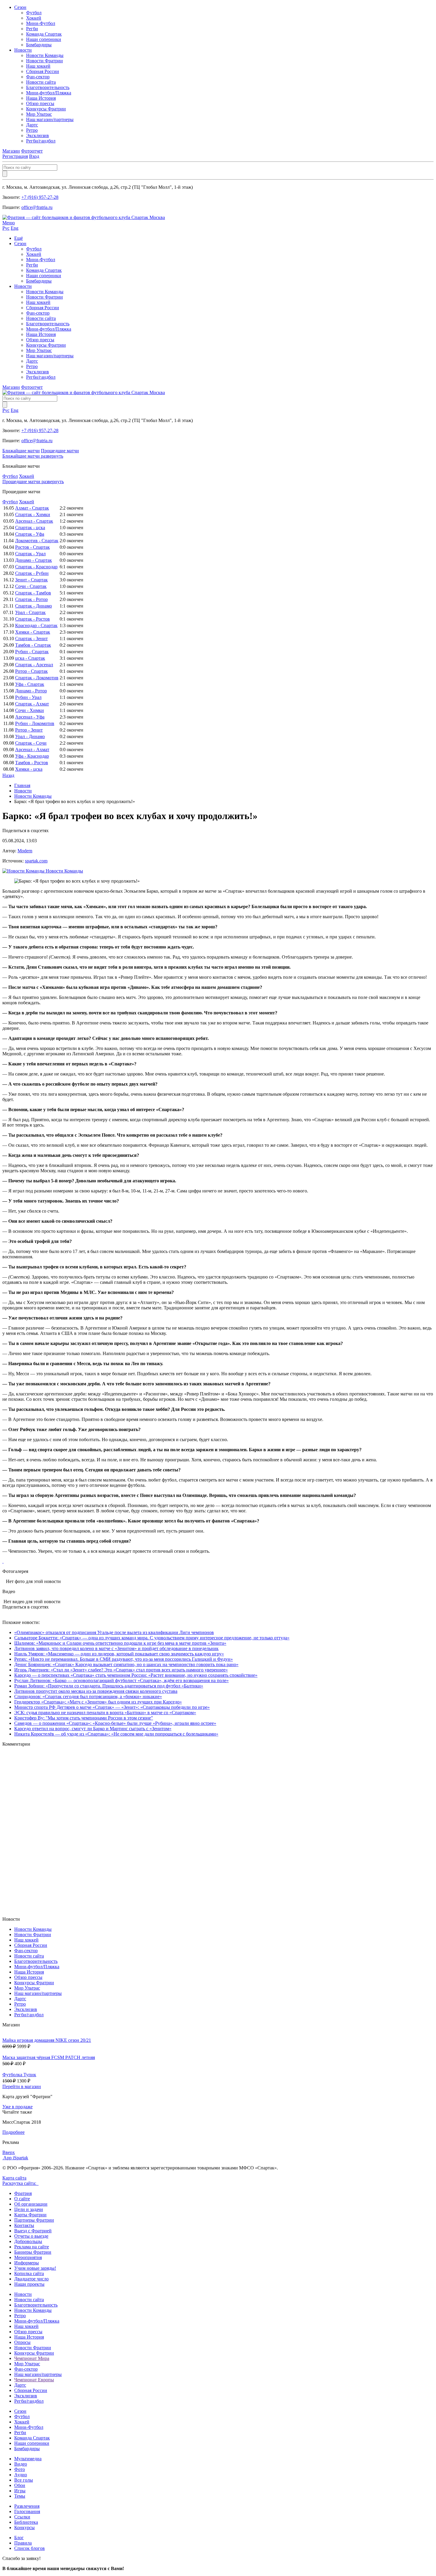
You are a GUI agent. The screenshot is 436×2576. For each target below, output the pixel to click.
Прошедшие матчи (60, 451)
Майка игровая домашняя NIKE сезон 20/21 (47, 2040)
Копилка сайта (29, 2273)
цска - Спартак (30, 658)
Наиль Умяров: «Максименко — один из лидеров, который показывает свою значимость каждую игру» (119, 1654)
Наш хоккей (38, 66)
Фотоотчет (32, 151)
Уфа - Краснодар (32, 756)
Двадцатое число (31, 2279)
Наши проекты (29, 2284)
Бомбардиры (39, 45)
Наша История (41, 98)
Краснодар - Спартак (36, 625)
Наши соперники (44, 39)
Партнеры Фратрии (34, 2220)
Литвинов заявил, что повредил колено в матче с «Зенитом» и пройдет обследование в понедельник (116, 1648)
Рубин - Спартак (32, 652)
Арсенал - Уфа (30, 717)
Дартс (32, 125)
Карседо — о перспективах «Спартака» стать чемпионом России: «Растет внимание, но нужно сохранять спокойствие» (136, 1675)
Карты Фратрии (30, 2215)
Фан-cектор (38, 77)
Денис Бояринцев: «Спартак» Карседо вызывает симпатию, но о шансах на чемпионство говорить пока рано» (126, 1664)
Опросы (22, 2342)
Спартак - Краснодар (36, 567)
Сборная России (43, 71)
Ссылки (22, 2517)
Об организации (31, 2204)
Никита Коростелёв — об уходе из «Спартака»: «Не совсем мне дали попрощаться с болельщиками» (116, 1734)
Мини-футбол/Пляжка (49, 93)
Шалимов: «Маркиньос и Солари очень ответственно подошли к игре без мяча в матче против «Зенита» (120, 1643)
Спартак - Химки (33, 514)
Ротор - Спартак (31, 671)
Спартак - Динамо (34, 606)
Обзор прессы (40, 103)
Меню (9, 223)
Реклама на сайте (32, 2247)
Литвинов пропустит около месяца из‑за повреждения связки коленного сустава (96, 1691)
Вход (34, 156)
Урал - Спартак (30, 612)
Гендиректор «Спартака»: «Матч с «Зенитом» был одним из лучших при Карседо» (98, 1702)
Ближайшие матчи (21, 451)
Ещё (19, 238)
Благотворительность (48, 87)
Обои (20, 2485)
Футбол (34, 13)
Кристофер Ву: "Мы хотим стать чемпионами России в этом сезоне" (84, 1718)
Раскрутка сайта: (20, 2183)
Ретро (32, 130)
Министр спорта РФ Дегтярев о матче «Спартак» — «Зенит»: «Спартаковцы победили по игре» (112, 1707)
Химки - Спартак (33, 632)
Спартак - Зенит (31, 639)
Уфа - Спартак (30, 684)
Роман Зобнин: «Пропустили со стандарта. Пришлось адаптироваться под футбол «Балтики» (109, 1686)
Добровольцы (28, 2241)
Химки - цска (29, 769)
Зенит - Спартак (31, 580)
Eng (15, 228)
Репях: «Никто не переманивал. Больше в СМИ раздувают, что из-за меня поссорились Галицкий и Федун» (124, 1659)
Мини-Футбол (41, 23)
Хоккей (34, 18)
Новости (23, 50)
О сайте (22, 2199)
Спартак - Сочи (31, 743)
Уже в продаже (17, 2107)
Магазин (11, 151)
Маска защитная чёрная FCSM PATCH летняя (49, 2057)
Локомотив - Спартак (37, 541)
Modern (25, 851)
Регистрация (15, 156)
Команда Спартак (44, 34)
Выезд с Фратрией (33, 2231)
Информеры (27, 2263)
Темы (20, 2496)
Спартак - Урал (30, 554)
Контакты (24, 2225)
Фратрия (23, 2193)
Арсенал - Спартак (34, 521)
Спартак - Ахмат (32, 704)
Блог (19, 2538)
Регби (32, 29)
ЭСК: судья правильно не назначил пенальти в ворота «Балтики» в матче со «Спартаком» (105, 1713)
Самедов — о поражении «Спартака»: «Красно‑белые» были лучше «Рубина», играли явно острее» (115, 1723)
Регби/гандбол (41, 141)
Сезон (20, 7)
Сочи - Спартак (31, 586)
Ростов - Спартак (32, 547)
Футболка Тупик (19, 2075)
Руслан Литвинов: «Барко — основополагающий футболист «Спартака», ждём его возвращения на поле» (121, 1680)
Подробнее (13, 2132)
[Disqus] (218, 1831)
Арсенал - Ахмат (32, 750)
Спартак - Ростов (32, 619)
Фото (20, 2469)
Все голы (24, 2480)
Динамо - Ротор (31, 691)
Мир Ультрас (39, 114)
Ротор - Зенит (29, 730)
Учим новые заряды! (35, 2268)
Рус (6, 228)
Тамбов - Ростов (32, 763)
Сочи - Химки (30, 710)
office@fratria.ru (37, 207)
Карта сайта (14, 2178)
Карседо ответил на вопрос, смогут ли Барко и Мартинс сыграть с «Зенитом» (93, 1729)
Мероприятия (28, 2257)
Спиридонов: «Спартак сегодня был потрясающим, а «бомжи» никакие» (88, 1697)
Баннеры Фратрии (33, 2252)
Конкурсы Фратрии (46, 109)
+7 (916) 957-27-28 (40, 197)
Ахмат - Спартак (32, 508)
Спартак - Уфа (30, 534)
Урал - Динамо (30, 736)
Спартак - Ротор (31, 599)
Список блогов (30, 2548)
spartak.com (36, 861)
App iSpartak (16, 2158)
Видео (21, 2464)
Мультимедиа (28, 2459)
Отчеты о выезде (31, 2236)
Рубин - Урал (28, 697)
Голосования (27, 2511)
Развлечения (27, 2506)
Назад (8, 775)
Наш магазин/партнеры (50, 119)
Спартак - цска (30, 528)
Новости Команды (45, 55)
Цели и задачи (29, 2209)
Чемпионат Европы (34, 2380)
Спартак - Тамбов (33, 593)
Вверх (9, 2152)
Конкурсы (24, 2527)
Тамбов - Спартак (33, 645)
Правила (23, 2543)
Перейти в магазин (22, 2086)
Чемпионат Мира (32, 2358)
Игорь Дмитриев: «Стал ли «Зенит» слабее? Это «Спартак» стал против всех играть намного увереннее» (121, 1670)
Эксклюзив (38, 135)
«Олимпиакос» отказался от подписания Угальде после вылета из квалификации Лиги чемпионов (114, 1632)
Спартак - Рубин (32, 573)
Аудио (21, 2475)
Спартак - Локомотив (37, 678)
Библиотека (26, 2522)
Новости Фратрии (44, 61)
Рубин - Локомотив (35, 723)
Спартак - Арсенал (34, 665)
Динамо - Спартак (34, 560)
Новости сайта (41, 82)
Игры (20, 2491)
